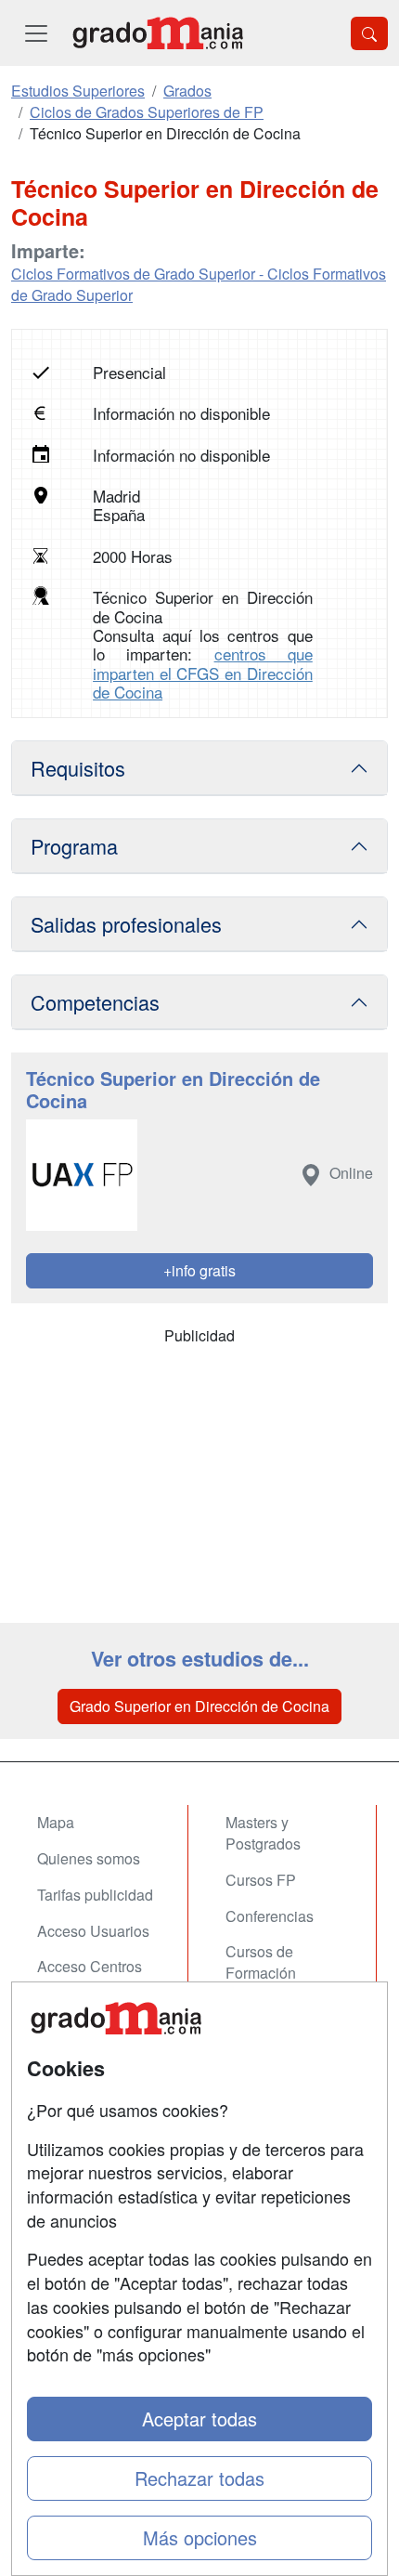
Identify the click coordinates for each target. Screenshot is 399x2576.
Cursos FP (261, 1880)
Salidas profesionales (126, 924)
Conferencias (270, 1916)
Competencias (95, 1002)
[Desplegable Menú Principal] (36, 33)
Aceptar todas (199, 2419)
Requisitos (78, 768)
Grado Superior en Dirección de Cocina (199, 1706)
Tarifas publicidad (95, 1895)
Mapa (56, 1822)
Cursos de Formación (261, 1962)
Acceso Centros (90, 1966)
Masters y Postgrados (263, 1833)
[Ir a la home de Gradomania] (158, 33)
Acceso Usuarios (93, 1931)
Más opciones (200, 2537)
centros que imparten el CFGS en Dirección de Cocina (203, 673)
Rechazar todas (199, 2478)
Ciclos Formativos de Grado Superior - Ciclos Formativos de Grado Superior (199, 284)
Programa (74, 846)
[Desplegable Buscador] (369, 33)
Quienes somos (89, 1858)
